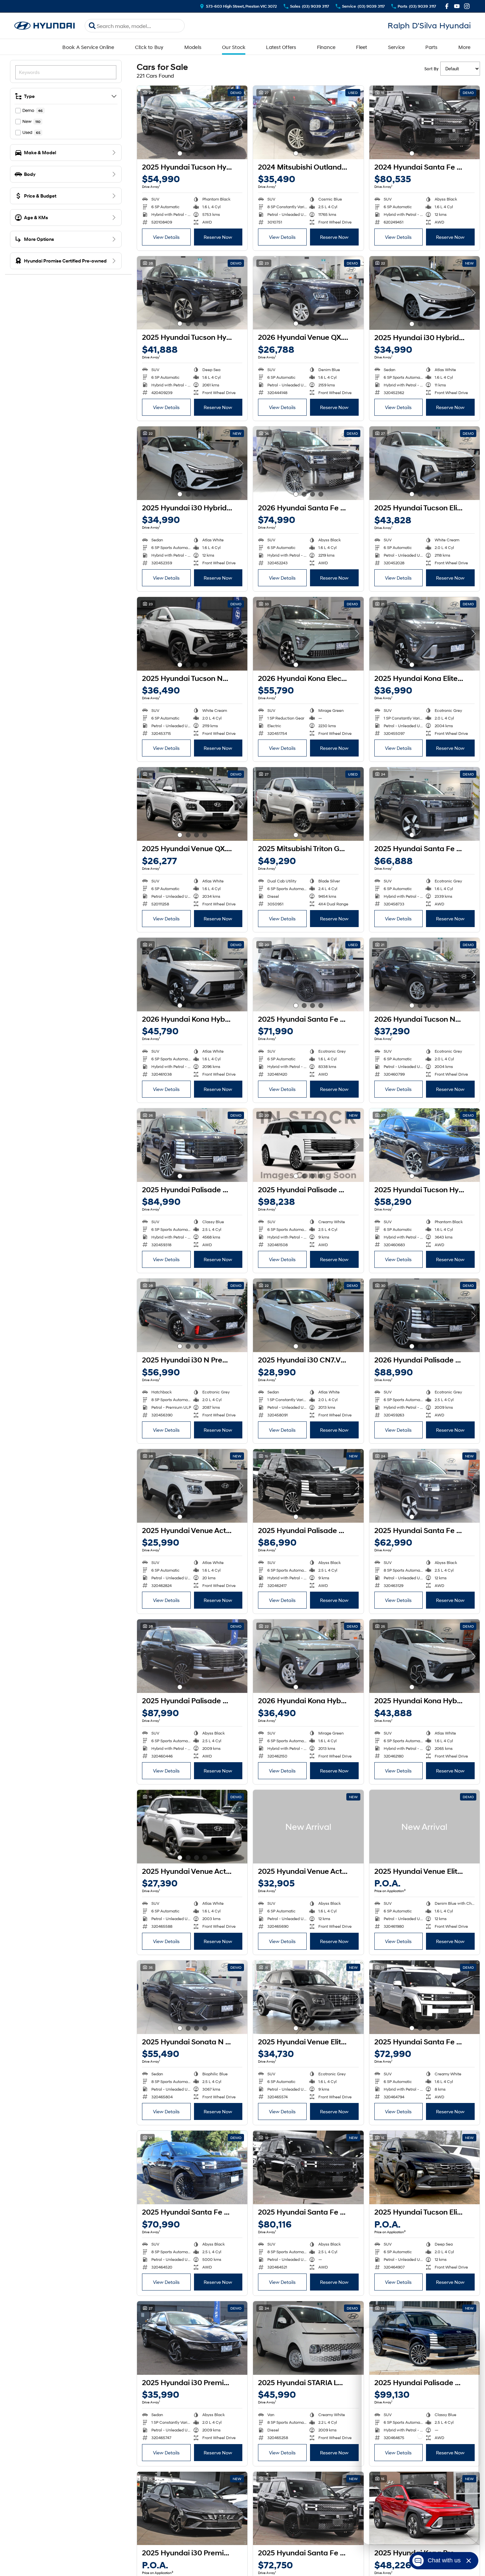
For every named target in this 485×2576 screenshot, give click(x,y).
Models (193, 47)
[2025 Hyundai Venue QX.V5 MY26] (192, 804)
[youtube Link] (457, 6)
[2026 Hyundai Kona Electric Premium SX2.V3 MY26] (308, 634)
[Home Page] (45, 26)
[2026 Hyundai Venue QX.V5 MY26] (308, 293)
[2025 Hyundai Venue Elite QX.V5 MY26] (308, 1997)
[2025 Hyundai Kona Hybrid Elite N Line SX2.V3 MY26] (424, 1656)
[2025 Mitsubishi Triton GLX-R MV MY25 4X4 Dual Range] (308, 804)
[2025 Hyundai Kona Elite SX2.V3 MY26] (424, 634)
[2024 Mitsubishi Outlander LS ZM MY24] (308, 122)
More (464, 47)
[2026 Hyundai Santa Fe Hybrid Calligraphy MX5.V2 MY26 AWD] (308, 463)
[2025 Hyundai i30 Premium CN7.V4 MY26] (192, 2338)
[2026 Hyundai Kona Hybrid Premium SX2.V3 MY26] (192, 975)
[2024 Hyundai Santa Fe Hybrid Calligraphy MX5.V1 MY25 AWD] (424, 122)
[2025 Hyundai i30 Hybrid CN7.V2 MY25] (424, 293)
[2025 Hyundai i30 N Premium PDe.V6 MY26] (192, 1315)
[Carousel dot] (180, 153)
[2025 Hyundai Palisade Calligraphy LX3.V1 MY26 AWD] (192, 1145)
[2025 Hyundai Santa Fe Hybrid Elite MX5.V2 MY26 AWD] (424, 804)
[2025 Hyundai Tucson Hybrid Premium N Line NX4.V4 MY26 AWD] (424, 1145)
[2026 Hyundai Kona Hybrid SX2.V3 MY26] (308, 1656)
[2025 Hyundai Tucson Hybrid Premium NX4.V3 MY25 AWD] (192, 122)
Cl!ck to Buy (149, 47)
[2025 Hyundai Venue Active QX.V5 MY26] (192, 1486)
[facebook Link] (447, 6)
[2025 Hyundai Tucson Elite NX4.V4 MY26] (424, 463)
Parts (431, 47)
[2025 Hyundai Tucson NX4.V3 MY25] (192, 634)
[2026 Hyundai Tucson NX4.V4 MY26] (424, 975)
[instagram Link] (467, 6)
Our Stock (234, 47)
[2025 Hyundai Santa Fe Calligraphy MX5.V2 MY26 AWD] (192, 2167)
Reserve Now (218, 237)
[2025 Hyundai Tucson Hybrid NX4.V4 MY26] (192, 293)
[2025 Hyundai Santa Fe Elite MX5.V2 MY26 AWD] (424, 1486)
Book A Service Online (88, 47)
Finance (326, 47)
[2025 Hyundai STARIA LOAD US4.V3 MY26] (308, 2338)
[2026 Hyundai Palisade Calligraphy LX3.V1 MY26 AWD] (424, 1315)
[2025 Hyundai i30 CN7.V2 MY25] (308, 1315)
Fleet (361, 47)
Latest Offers (281, 47)
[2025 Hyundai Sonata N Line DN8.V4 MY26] (192, 1997)
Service (396, 47)
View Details (166, 237)
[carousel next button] (241, 122)
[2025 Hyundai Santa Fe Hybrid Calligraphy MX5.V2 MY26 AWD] (308, 975)
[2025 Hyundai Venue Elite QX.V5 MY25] (424, 1827)
